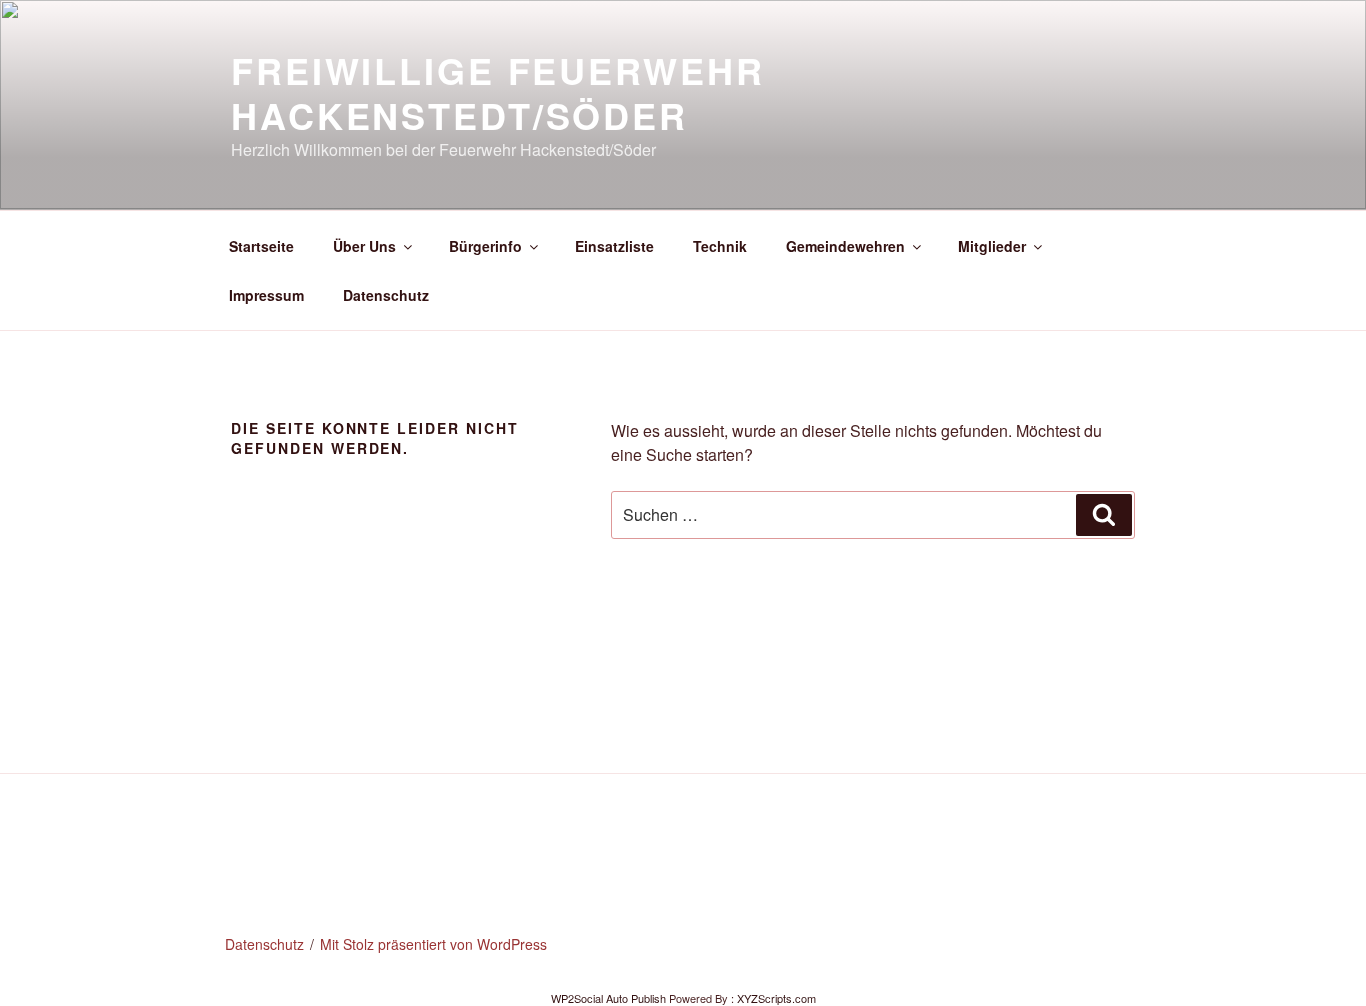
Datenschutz (386, 295)
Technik (720, 246)
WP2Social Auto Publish (608, 998)
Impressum (266, 295)
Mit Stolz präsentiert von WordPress (433, 944)
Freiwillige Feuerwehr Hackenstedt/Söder (497, 92)
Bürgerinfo (485, 246)
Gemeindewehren (845, 246)
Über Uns (364, 246)
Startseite (261, 246)
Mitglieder (992, 246)
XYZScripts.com (776, 998)
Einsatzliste (614, 246)
